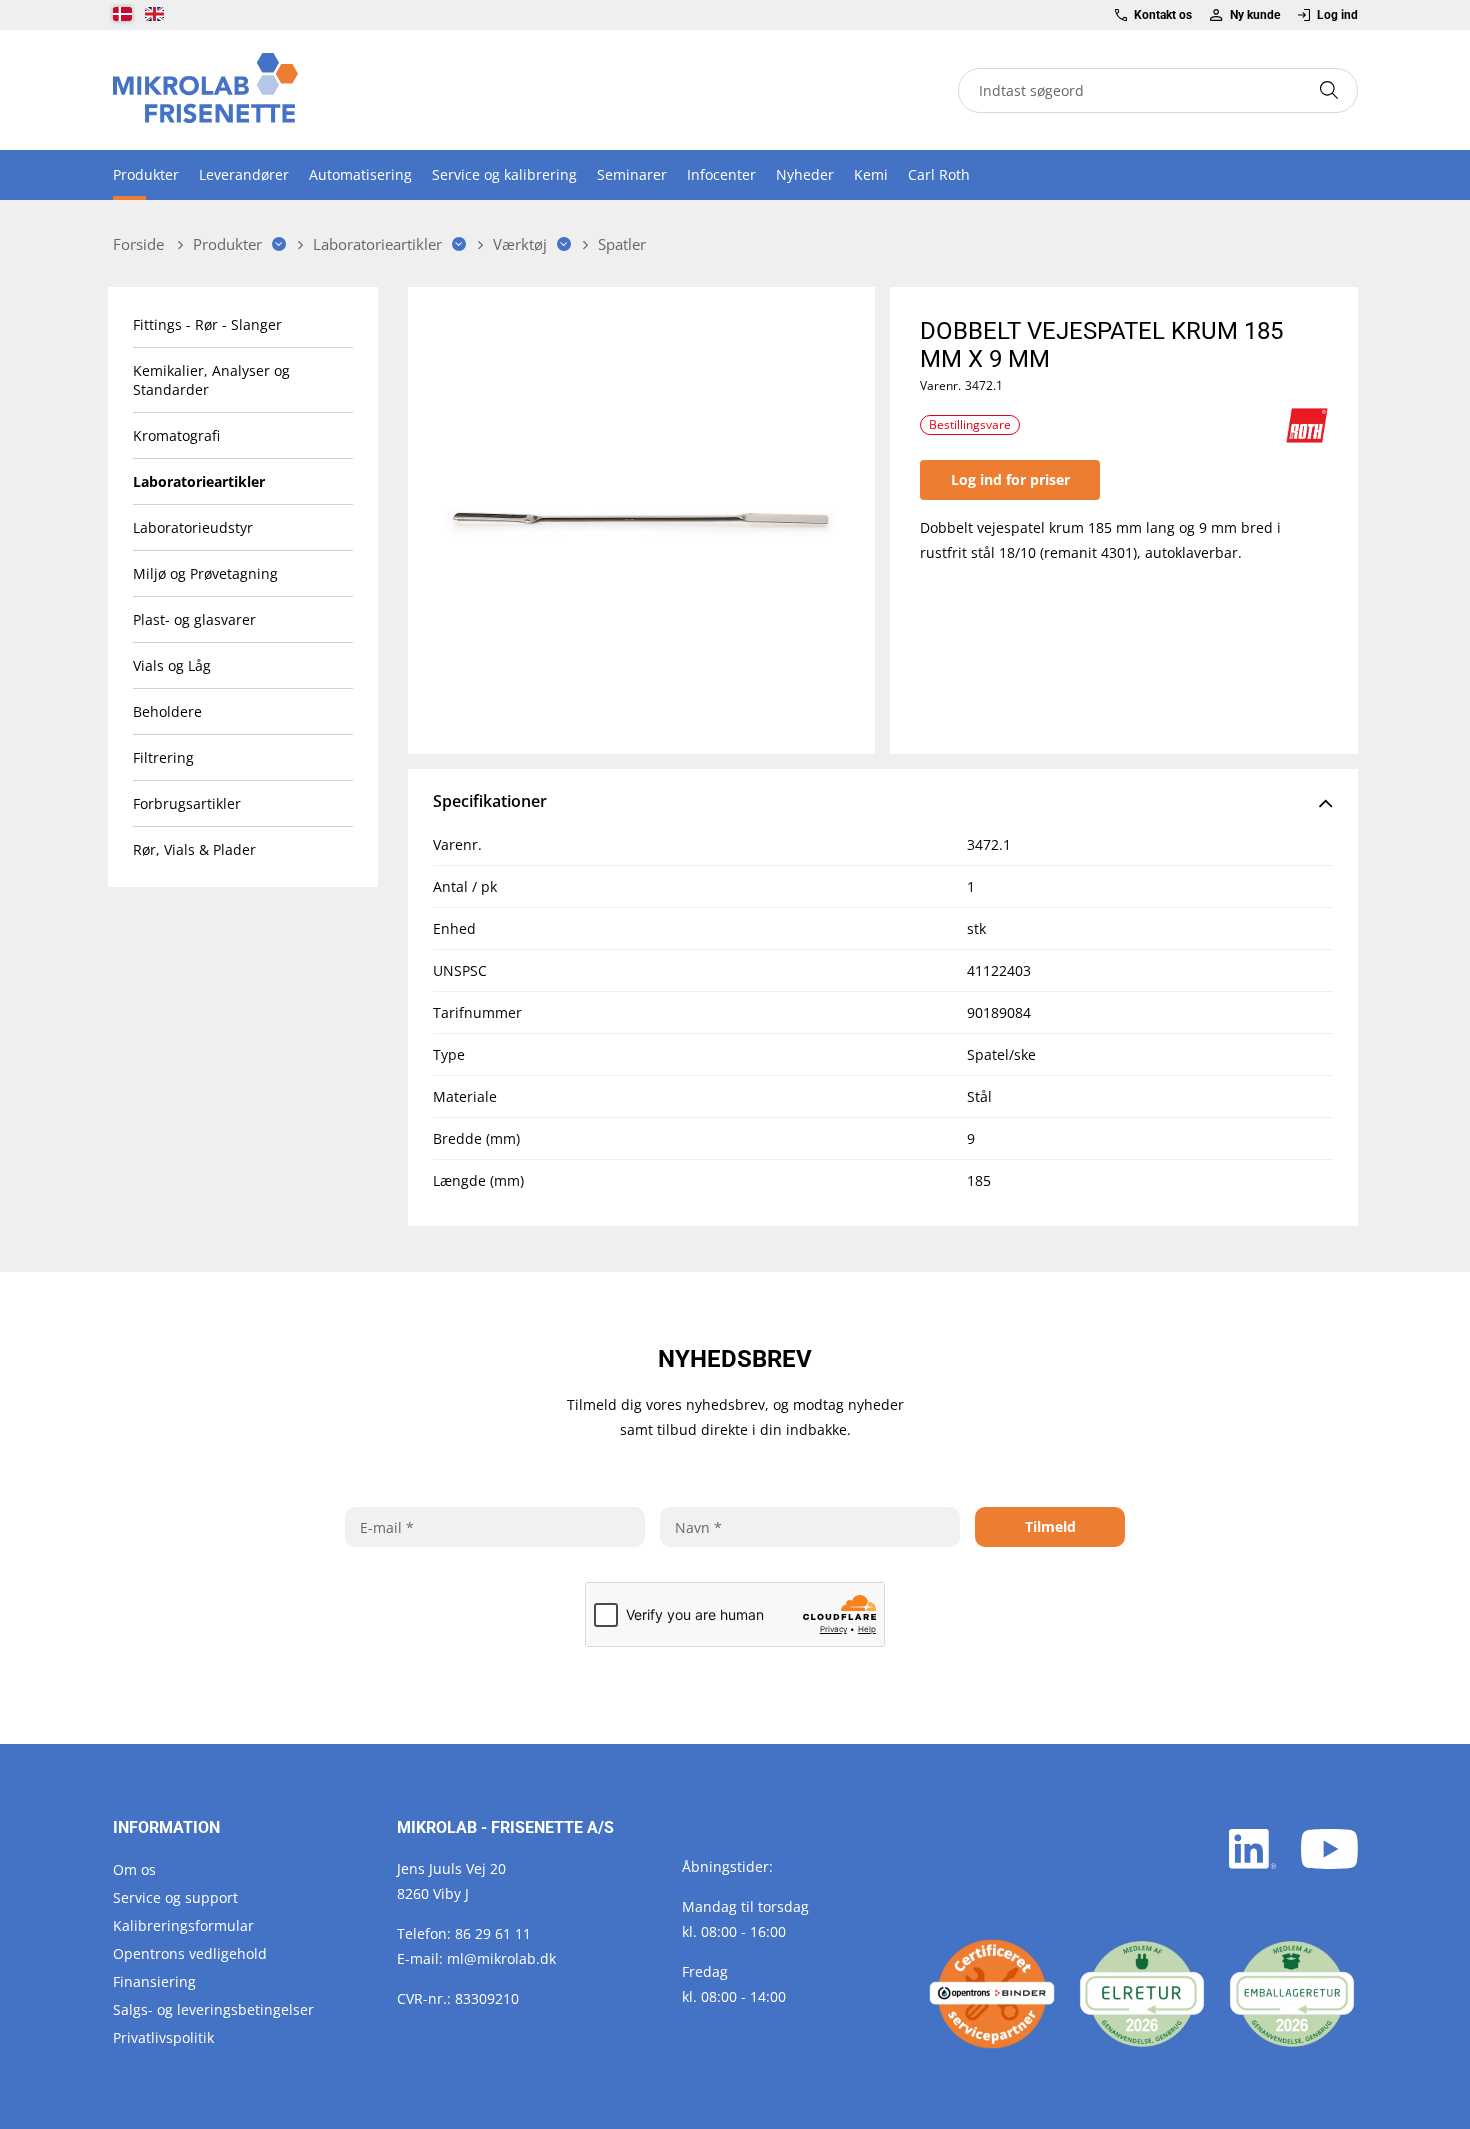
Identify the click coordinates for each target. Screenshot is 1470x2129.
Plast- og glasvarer (194, 619)
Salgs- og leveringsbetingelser (213, 2009)
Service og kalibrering (504, 174)
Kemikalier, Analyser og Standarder (211, 380)
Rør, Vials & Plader (194, 849)
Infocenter (721, 174)
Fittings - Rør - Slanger (207, 324)
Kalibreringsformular (183, 1925)
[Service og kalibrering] (992, 1994)
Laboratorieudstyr (193, 527)
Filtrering (163, 757)
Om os (134, 1869)
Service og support (175, 1897)
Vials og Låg (172, 665)
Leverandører (244, 174)
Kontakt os (1163, 15)
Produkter (146, 174)
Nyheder (805, 174)
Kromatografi (176, 435)
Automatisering (360, 174)
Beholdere (167, 711)
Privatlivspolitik (163, 2037)
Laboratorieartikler (199, 481)
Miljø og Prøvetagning (205, 573)
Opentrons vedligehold (190, 1953)
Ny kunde (1254, 15)
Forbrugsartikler (187, 803)
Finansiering (154, 1981)
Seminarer (632, 174)
